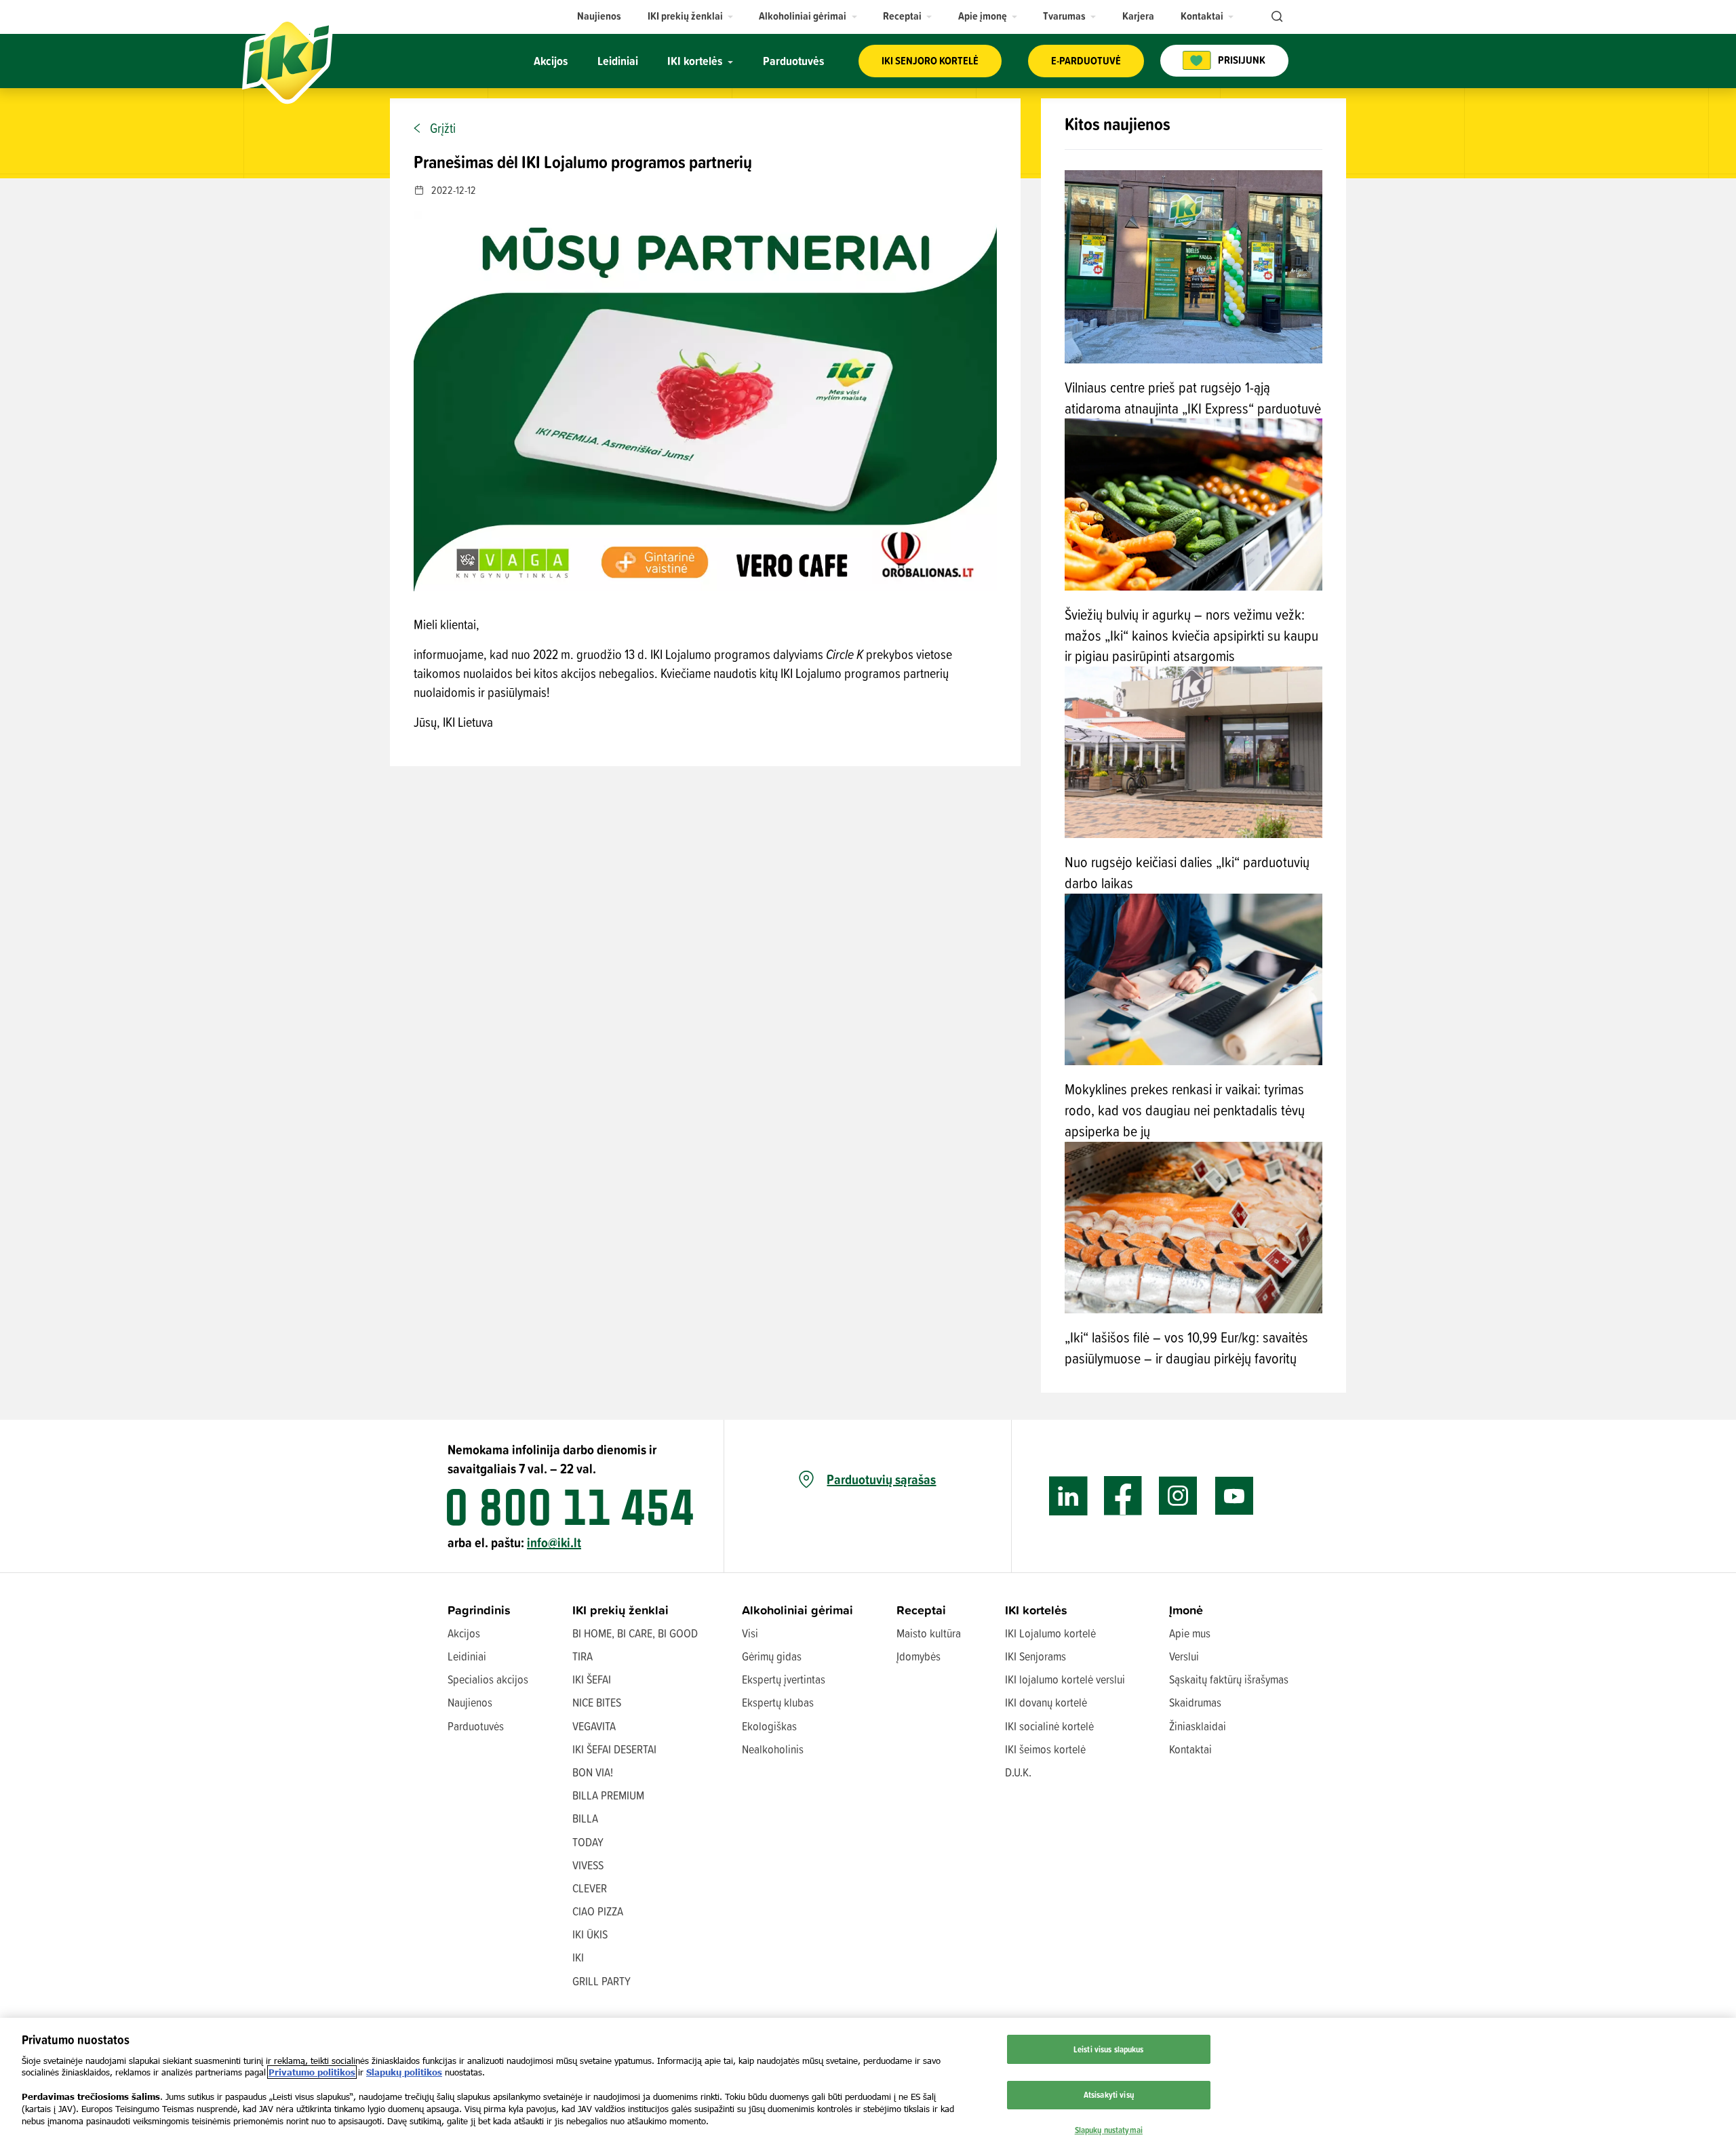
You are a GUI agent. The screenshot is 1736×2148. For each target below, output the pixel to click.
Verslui (1184, 1656)
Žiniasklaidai (1198, 1726)
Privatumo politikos (312, 2072)
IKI (578, 1957)
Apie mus (1190, 1633)
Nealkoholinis (773, 1749)
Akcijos (464, 1633)
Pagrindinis (479, 1610)
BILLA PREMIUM (608, 1795)
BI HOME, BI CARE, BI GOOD (635, 1633)
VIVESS (588, 1865)
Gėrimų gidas (772, 1656)
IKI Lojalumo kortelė (1050, 1633)
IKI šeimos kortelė (1045, 1749)
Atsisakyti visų (1109, 2094)
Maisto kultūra (929, 1633)
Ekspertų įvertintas (784, 1679)
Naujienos (470, 1702)
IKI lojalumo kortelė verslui (1065, 1679)
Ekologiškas (769, 1726)
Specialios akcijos (488, 1679)
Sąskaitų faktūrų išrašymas (1229, 1679)
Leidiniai (467, 1656)
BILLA (585, 1818)
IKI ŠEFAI (592, 1679)
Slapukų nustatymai (1109, 2130)
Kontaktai (1190, 1749)
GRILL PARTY (601, 1981)
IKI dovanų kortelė (1046, 1702)
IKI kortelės (1036, 1610)
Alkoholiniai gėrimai (797, 1610)
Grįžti (443, 128)
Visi (750, 1633)
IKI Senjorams (1035, 1656)
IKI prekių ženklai (620, 1610)
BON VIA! (593, 1772)
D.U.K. (1018, 1772)
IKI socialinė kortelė (1049, 1726)
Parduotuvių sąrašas (881, 1479)
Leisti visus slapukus (1109, 2049)
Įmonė (1186, 1610)
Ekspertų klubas (778, 1702)
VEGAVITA (594, 1726)
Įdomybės (919, 1656)
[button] (691, 16)
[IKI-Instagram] (1178, 1496)
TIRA (583, 1656)
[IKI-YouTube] (1234, 1496)
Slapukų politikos (404, 2072)
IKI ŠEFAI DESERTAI (614, 1749)
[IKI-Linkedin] (1068, 1496)
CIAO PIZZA (598, 1911)
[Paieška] (1276, 17)
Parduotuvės (476, 1726)
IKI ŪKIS (590, 1934)
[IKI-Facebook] (1123, 1496)
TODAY (588, 1842)
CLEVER (590, 1888)
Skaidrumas (1195, 1702)
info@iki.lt (554, 1542)
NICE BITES (597, 1702)
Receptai (921, 1610)
